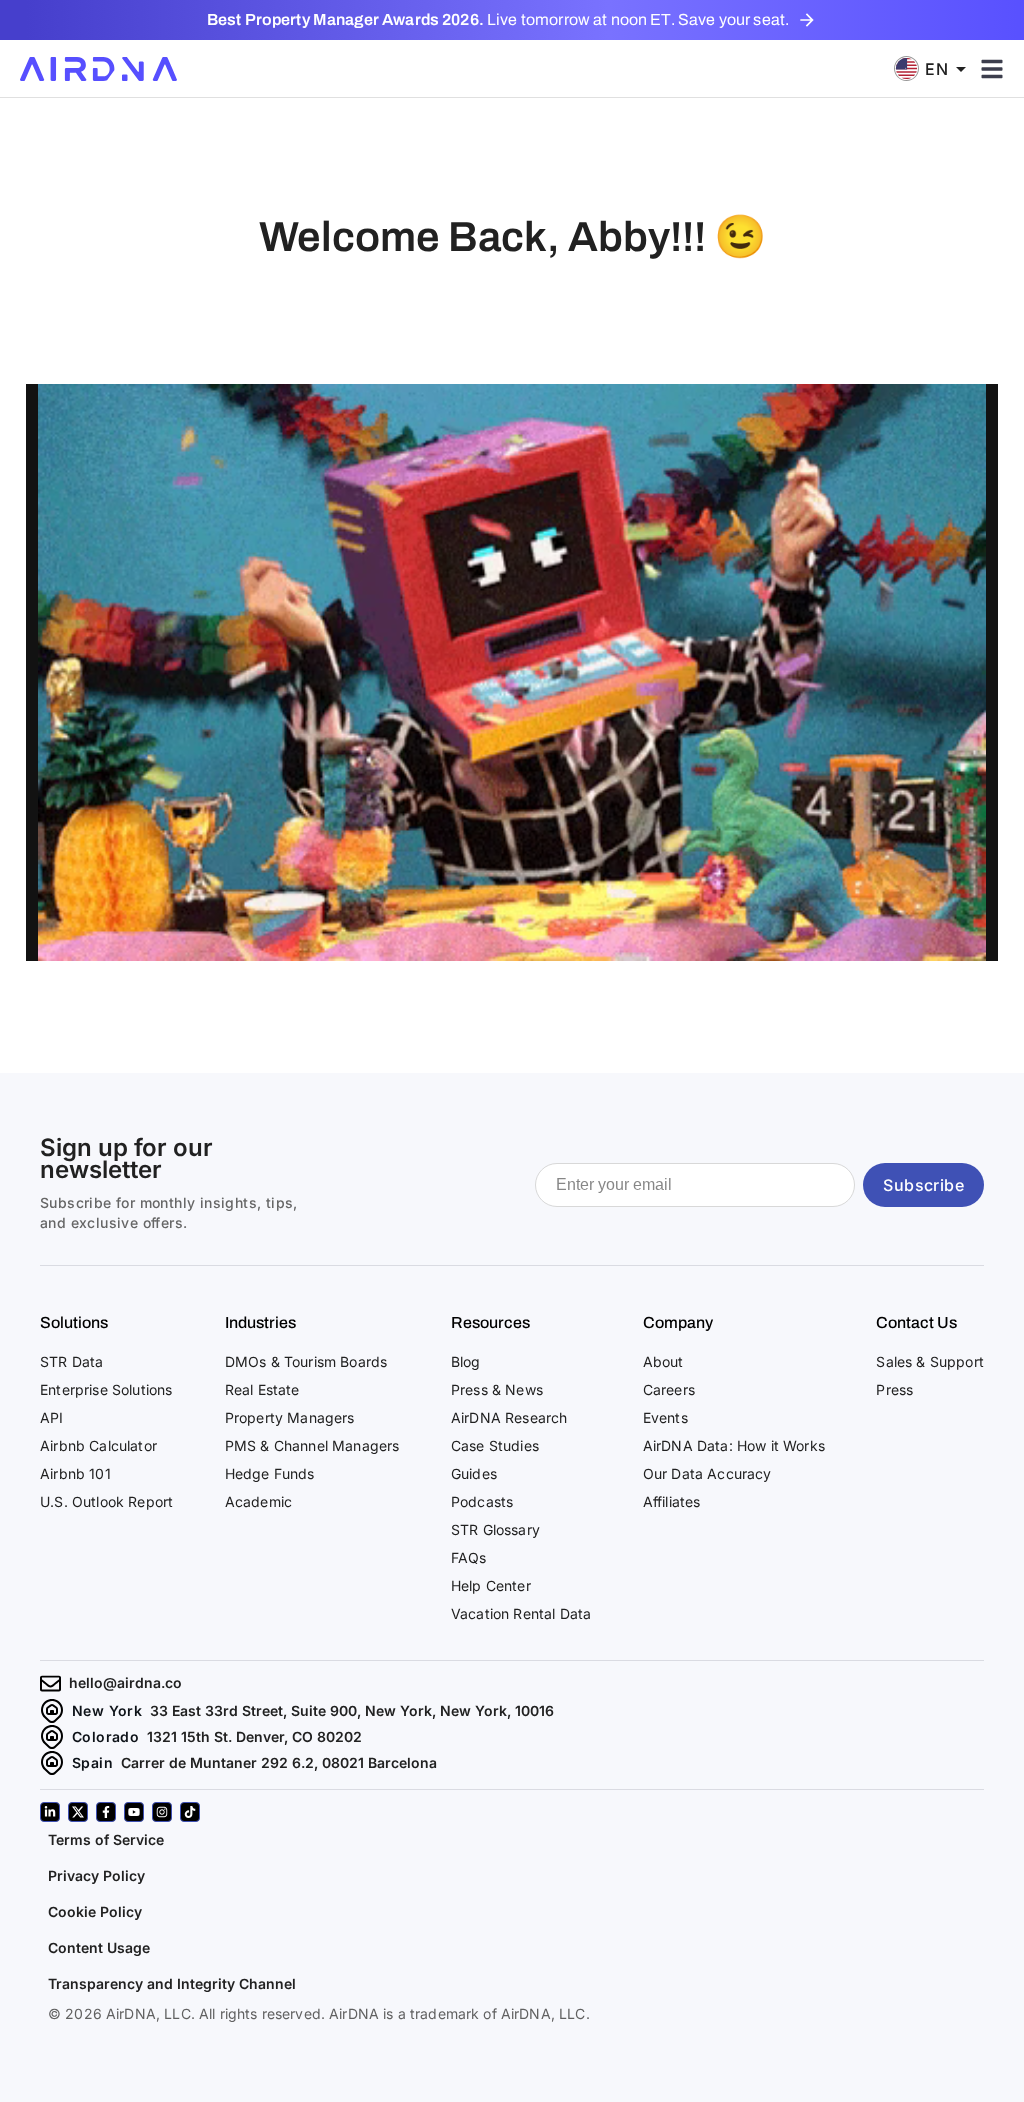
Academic (258, 1501)
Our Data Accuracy (707, 1473)
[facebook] (106, 1812)
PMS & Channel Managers (312, 1445)
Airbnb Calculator (98, 1445)
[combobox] (937, 68)
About (663, 1361)
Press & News (497, 1389)
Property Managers (290, 1417)
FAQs (469, 1557)
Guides (474, 1473)
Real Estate (262, 1389)
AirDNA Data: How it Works (734, 1445)
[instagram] (162, 1812)
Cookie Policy (95, 1911)
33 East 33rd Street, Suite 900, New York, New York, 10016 (352, 1710)
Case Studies (495, 1445)
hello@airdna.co (125, 1682)
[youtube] (134, 1812)
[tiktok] (190, 1812)
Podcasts (482, 1501)
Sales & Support (930, 1361)
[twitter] (78, 1812)
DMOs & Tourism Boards (306, 1361)
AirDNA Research (509, 1417)
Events (665, 1417)
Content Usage (99, 1947)
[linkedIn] (50, 1812)
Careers (669, 1389)
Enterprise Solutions (106, 1389)
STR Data (71, 1361)
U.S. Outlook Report (106, 1501)
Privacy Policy (96, 1875)
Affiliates (672, 1501)
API (52, 1417)
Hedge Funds (270, 1473)
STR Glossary (495, 1529)
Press (894, 1389)
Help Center (491, 1585)
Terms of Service (106, 1839)
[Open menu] (992, 69)
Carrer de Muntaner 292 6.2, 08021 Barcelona (279, 1762)
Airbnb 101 (75, 1473)
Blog (466, 1361)
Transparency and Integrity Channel (172, 1983)
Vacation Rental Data (521, 1613)
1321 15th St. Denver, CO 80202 (254, 1736)
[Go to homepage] (98, 69)
